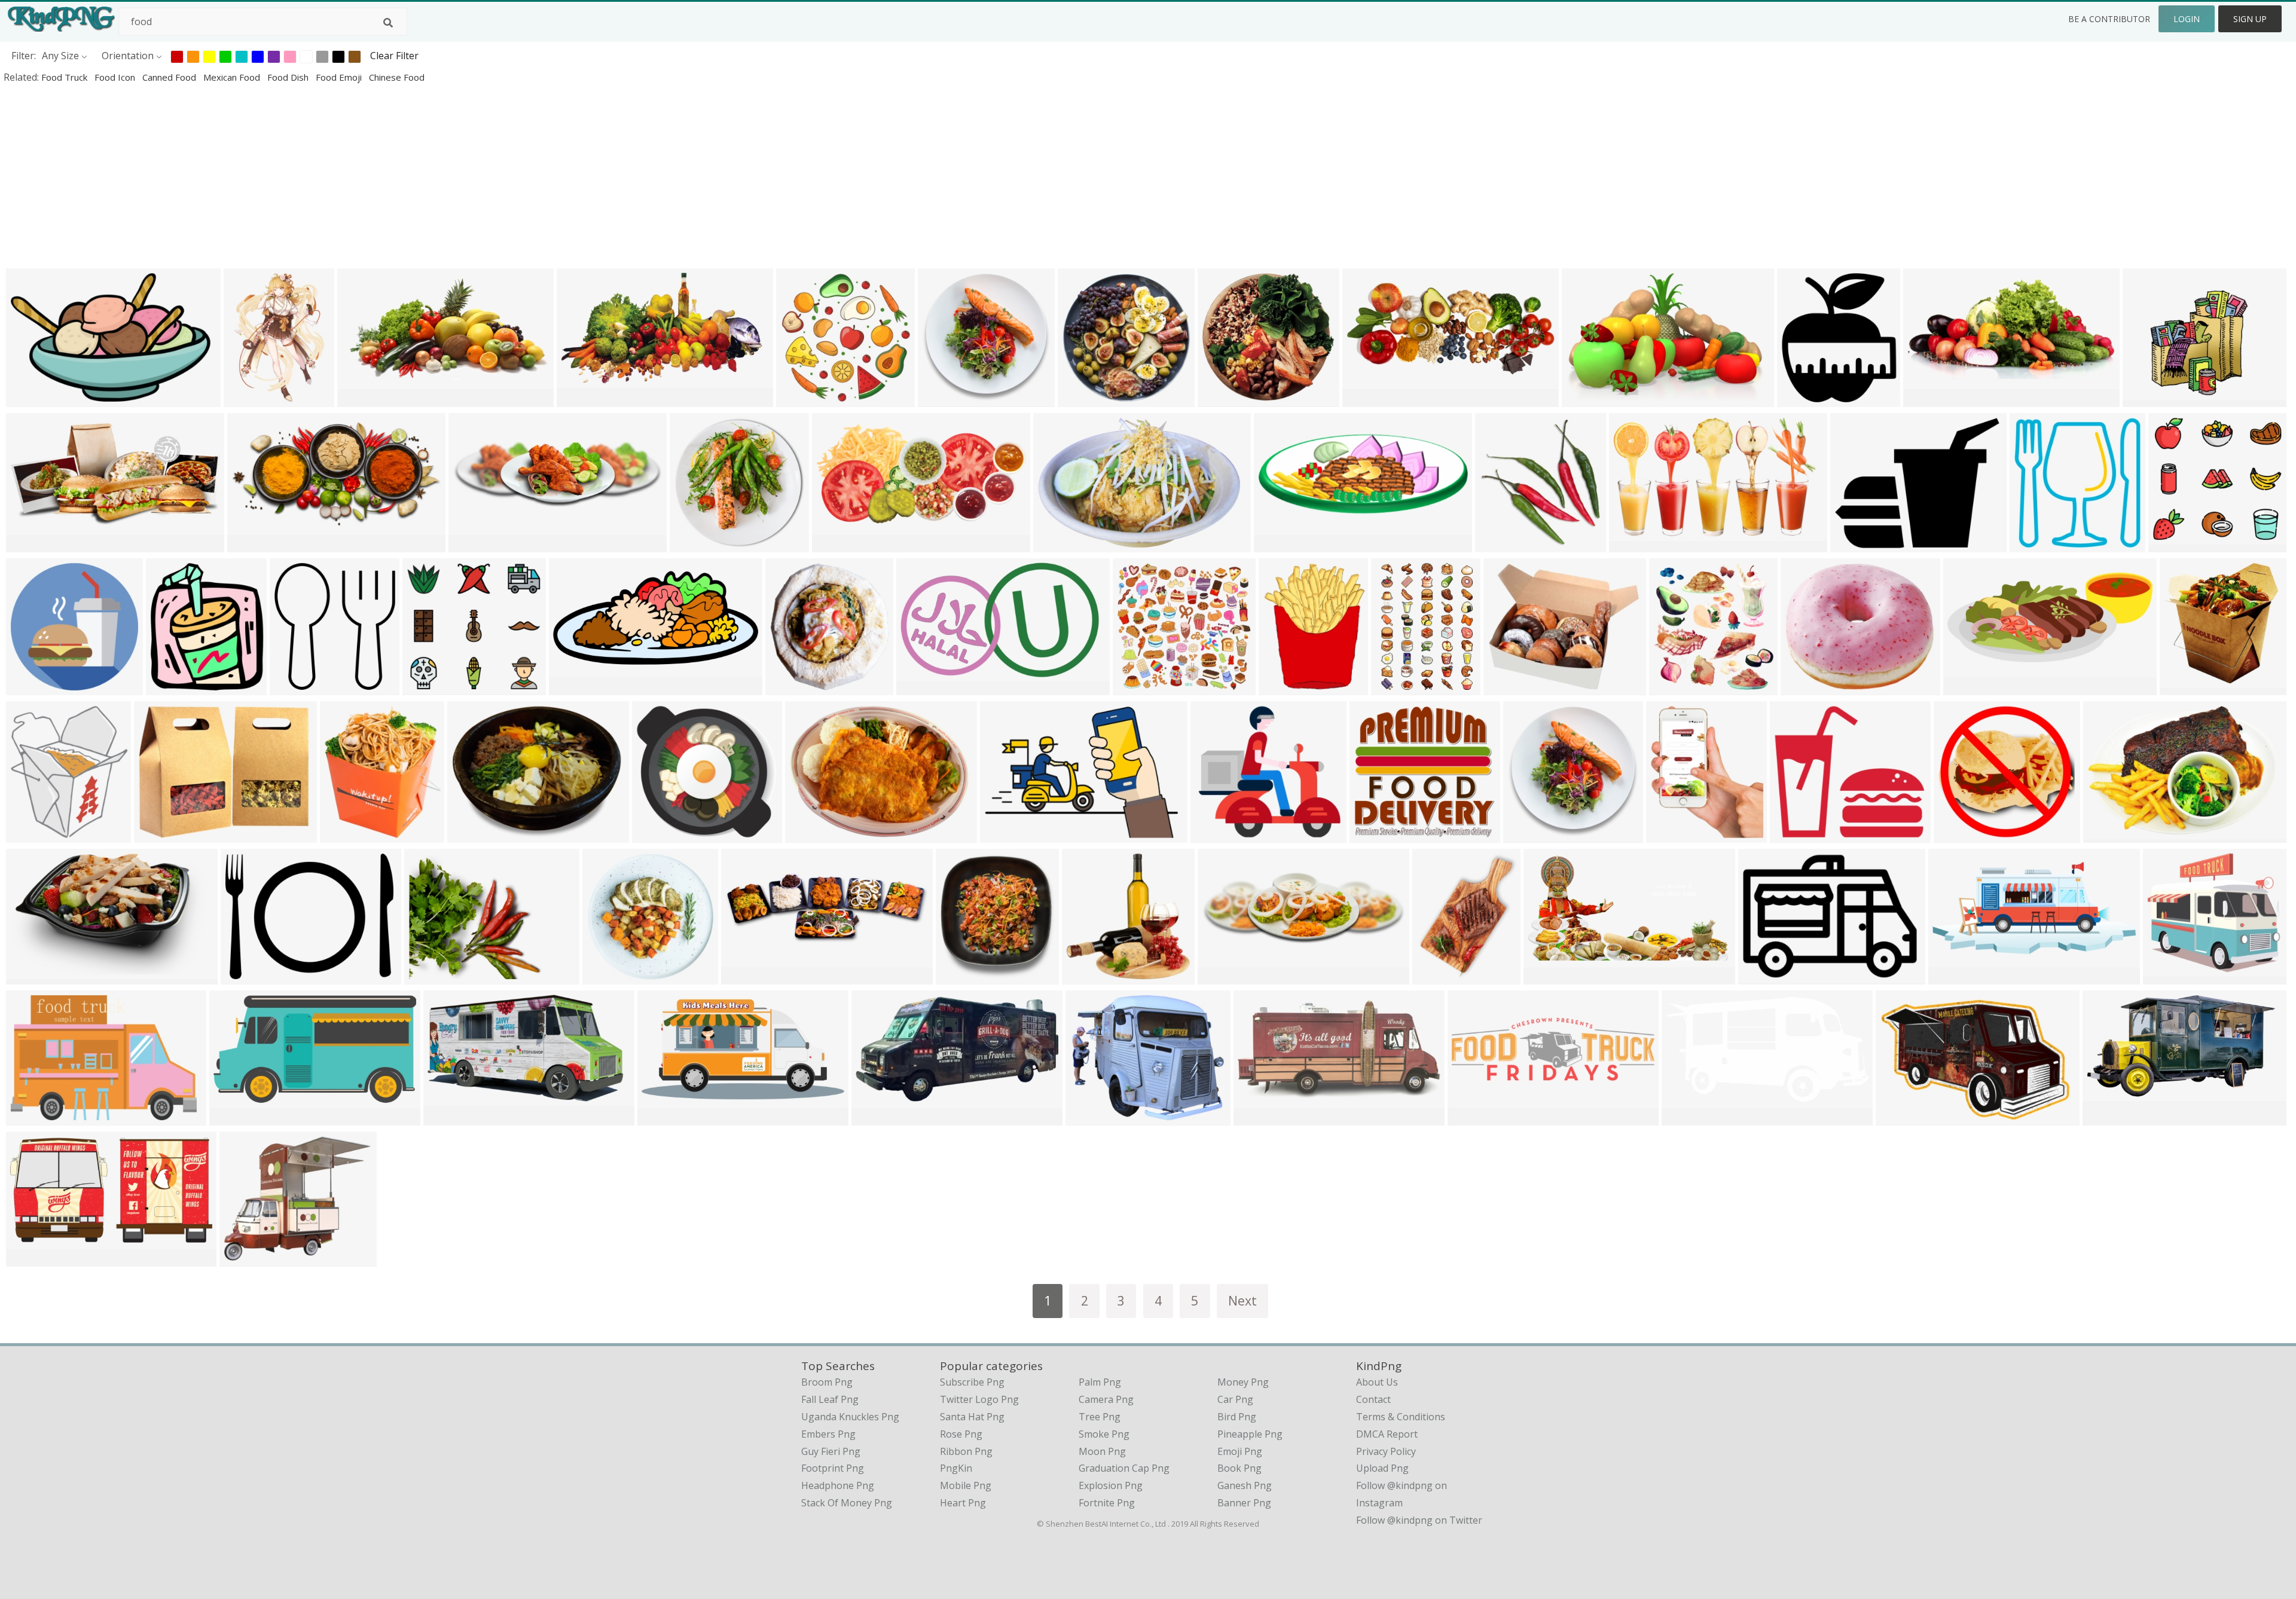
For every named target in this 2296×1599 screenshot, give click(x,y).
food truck (65, 77)
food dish (289, 77)
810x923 (342, 835)
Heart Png (963, 1503)
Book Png (1239, 1468)
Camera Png (1106, 1399)
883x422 (834, 544)
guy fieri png (831, 1451)
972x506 (1684, 1118)
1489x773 (1548, 976)
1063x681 (1058, 544)
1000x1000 (1903, 1118)
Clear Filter (394, 56)
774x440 (579, 399)
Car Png (1235, 1399)
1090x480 (1968, 687)
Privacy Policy (1386, 1451)
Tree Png (1100, 1417)
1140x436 (473, 544)
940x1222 (248, 399)
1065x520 (1258, 1118)
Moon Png (1102, 1451)
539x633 (1668, 835)
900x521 (446, 1118)
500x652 (1393, 687)
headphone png (838, 1485)
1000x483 (362, 399)
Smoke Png (1104, 1434)
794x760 (1135, 687)
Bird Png (1237, 1417)
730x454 (427, 976)
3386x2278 (33, 1118)
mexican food (233, 77)
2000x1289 (33, 399)
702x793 (168, 687)
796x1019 (1437, 976)
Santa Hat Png (972, 1417)
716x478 (605, 976)
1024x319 (1472, 1118)
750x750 (1956, 835)
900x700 (788, 687)
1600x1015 (1589, 399)
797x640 (2145, 399)
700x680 (1220, 399)
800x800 (1276, 544)
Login (2187, 19)
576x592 (2032, 544)
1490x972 (921, 687)
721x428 (874, 1118)
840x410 (250, 544)
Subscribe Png (972, 1382)
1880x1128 (33, 1259)
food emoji (340, 77)
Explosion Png (1111, 1485)
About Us (1377, 1382)
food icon (116, 77)
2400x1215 (576, 687)
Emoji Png (1240, 1451)
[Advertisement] (359, 176)
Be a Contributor (2109, 19)
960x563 (2105, 1118)
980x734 (243, 976)
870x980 (1799, 399)
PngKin (956, 1468)
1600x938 (1634, 544)
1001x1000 (697, 544)
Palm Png (1100, 1382)
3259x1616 (665, 1118)
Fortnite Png (1107, 1503)
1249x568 (1953, 976)
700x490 (799, 399)
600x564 (2171, 544)
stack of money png (847, 1503)
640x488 (470, 835)
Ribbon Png (966, 1451)
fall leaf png (830, 1399)
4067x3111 (1093, 1118)
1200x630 (1763, 976)
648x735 (28, 835)
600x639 (1497, 544)
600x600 (28, 687)
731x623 (242, 1259)
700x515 (807, 835)
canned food (170, 77)
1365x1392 (1089, 976)
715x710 (1080, 399)
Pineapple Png (1250, 1434)
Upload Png (1382, 1468)
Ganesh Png (1245, 1485)
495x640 (1281, 687)
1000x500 (31, 544)
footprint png (833, 1468)
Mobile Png (966, 1485)
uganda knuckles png (850, 1417)
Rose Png (961, 1434)
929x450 (1926, 399)
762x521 (1002, 835)
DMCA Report (1387, 1434)
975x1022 (1674, 687)
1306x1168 (2170, 976)
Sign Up (2250, 19)
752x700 (1213, 835)
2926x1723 (236, 1118)
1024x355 (746, 976)
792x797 (940, 399)
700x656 (1372, 835)
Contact (1373, 1399)
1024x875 (1805, 687)
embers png (828, 1434)
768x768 (958, 976)
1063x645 (1367, 399)
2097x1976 (659, 835)
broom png (827, 1382)
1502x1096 (2110, 835)
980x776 (1853, 544)
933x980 (292, 687)
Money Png (1243, 1382)
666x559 (1506, 687)
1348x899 (31, 976)
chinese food (397, 77)
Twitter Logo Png (979, 1399)
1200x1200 (2187, 687)
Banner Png (1244, 1503)
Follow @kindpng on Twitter (1419, 1520)
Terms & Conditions (1401, 1417)
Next (1242, 1300)
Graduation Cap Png (1124, 1468)
